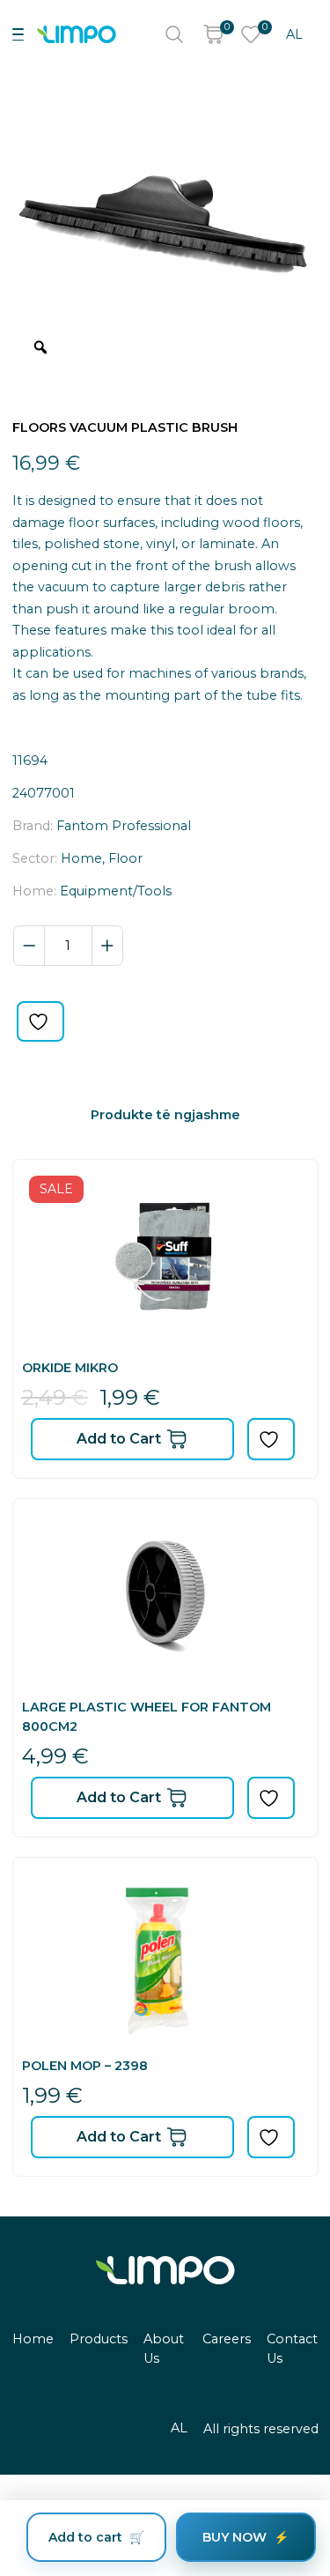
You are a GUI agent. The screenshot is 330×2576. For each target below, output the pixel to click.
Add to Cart (119, 1439)
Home (33, 2339)
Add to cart (85, 2537)
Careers (227, 2339)
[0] (213, 34)
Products (99, 2339)
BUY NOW (235, 2537)
